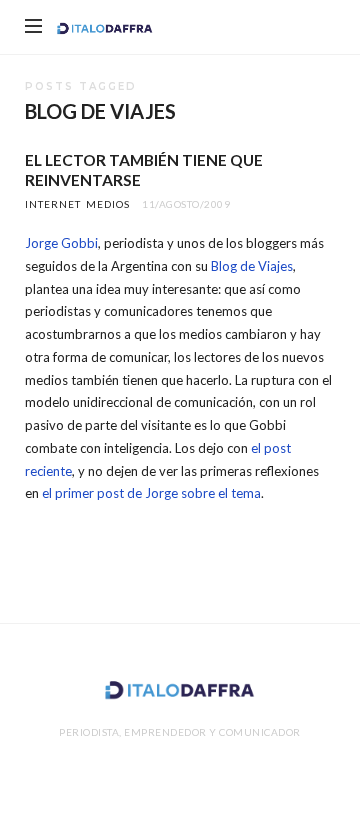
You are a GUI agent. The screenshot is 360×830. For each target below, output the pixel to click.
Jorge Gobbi (61, 243)
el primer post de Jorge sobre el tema (151, 493)
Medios (108, 204)
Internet (53, 204)
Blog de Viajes (252, 266)
